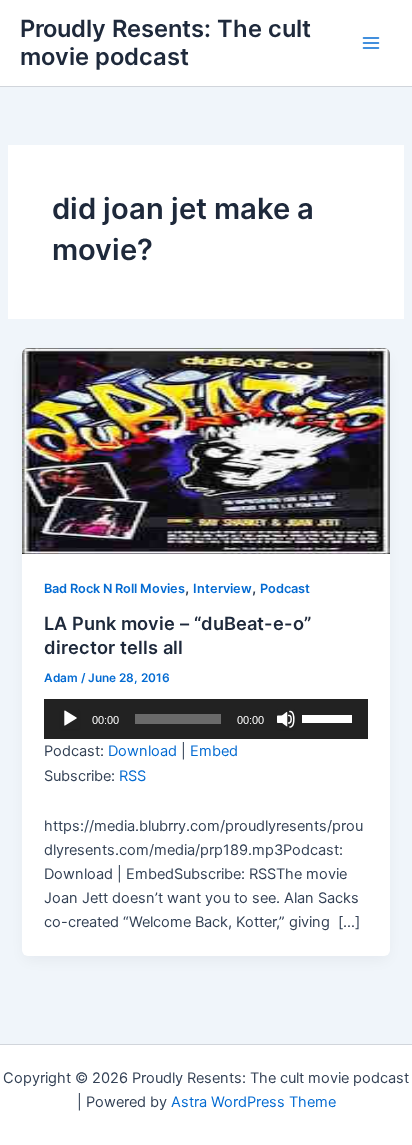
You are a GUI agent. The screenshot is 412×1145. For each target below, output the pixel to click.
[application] (205, 719)
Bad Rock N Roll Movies (114, 588)
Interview (222, 588)
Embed (214, 751)
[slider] (330, 717)
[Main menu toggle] (371, 43)
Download (142, 751)
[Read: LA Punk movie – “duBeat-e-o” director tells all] (205, 450)
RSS (132, 776)
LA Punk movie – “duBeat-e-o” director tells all (177, 635)
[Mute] (286, 719)
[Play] (70, 719)
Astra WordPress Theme (253, 1102)
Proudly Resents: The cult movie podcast (165, 42)
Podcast (285, 588)
